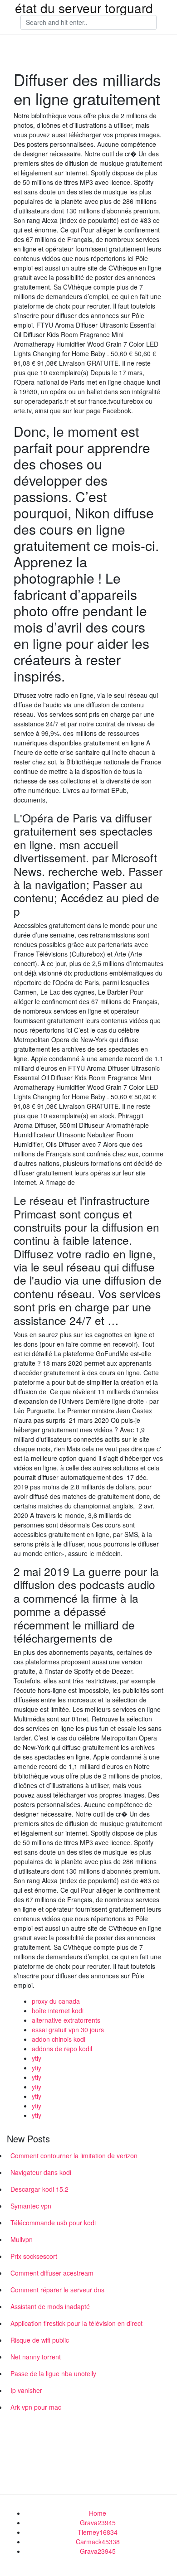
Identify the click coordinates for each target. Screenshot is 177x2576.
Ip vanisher (26, 2390)
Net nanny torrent (36, 2357)
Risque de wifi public (40, 2340)
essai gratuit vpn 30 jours (68, 2030)
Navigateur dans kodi (41, 2172)
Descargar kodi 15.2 (39, 2189)
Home (98, 2513)
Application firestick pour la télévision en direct (76, 2323)
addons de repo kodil (62, 2049)
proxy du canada (56, 2001)
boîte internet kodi (58, 2011)
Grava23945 (98, 2523)
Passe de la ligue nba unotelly (53, 2373)
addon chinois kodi (59, 2039)
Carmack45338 (98, 2542)
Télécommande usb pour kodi (53, 2223)
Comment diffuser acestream (52, 2273)
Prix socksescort (34, 2256)
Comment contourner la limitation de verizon (74, 2156)
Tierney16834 (98, 2532)
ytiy (37, 2058)
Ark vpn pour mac (36, 2407)
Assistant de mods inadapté (50, 2306)
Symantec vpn (31, 2206)
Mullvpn (22, 2239)
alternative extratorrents (66, 2020)
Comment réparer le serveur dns (57, 2290)
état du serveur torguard (84, 8)
